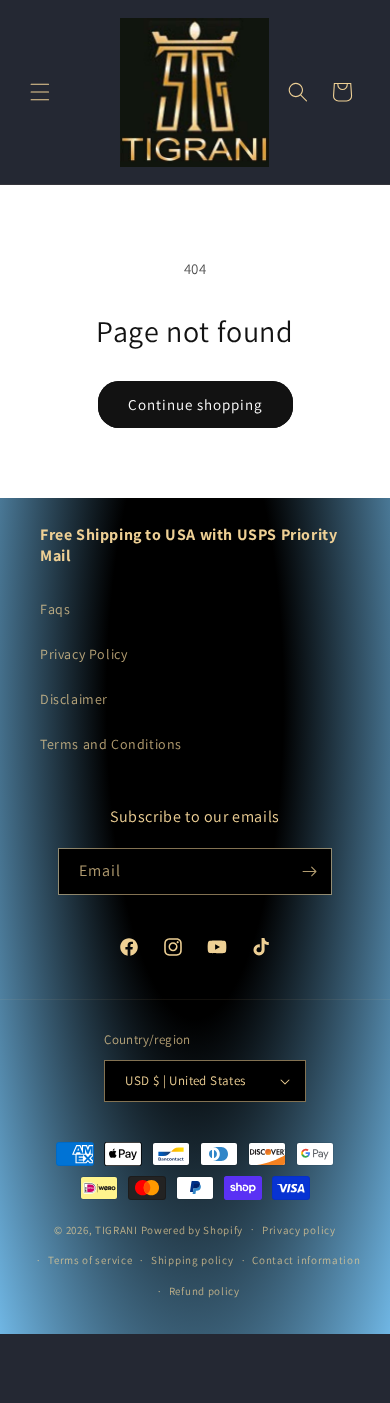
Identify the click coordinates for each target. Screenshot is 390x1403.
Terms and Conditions (111, 744)
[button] (40, 92)
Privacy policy (299, 1230)
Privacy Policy (83, 654)
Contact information (306, 1260)
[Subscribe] (309, 871)
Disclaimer (74, 699)
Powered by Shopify (192, 1229)
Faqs (55, 609)
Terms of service (90, 1260)
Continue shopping (195, 404)
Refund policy (204, 1291)
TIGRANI (116, 1229)
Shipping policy (192, 1260)
